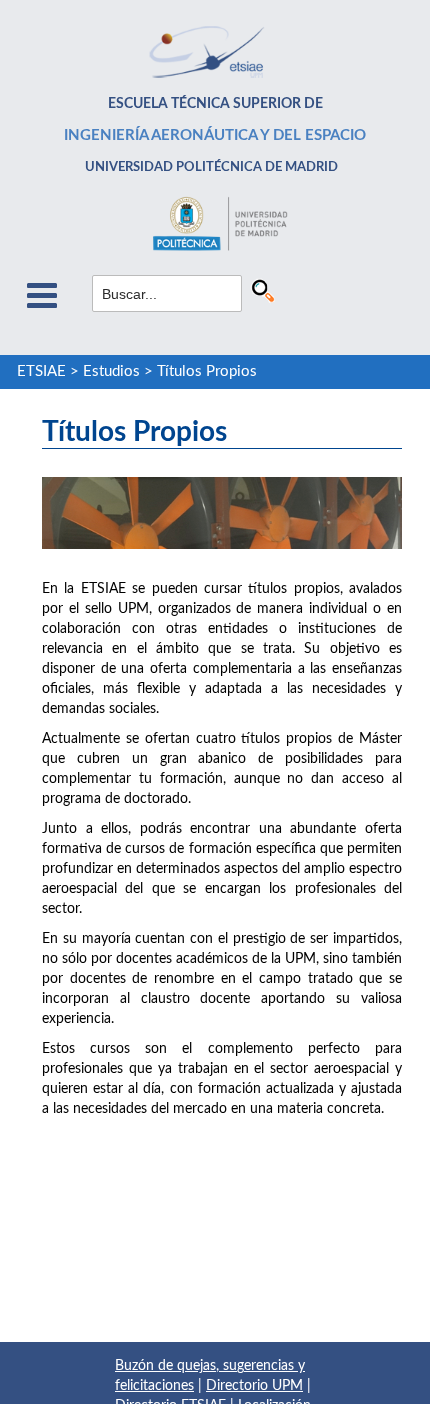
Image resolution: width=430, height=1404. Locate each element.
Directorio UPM (254, 1386)
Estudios (111, 371)
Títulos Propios (207, 371)
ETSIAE (41, 371)
